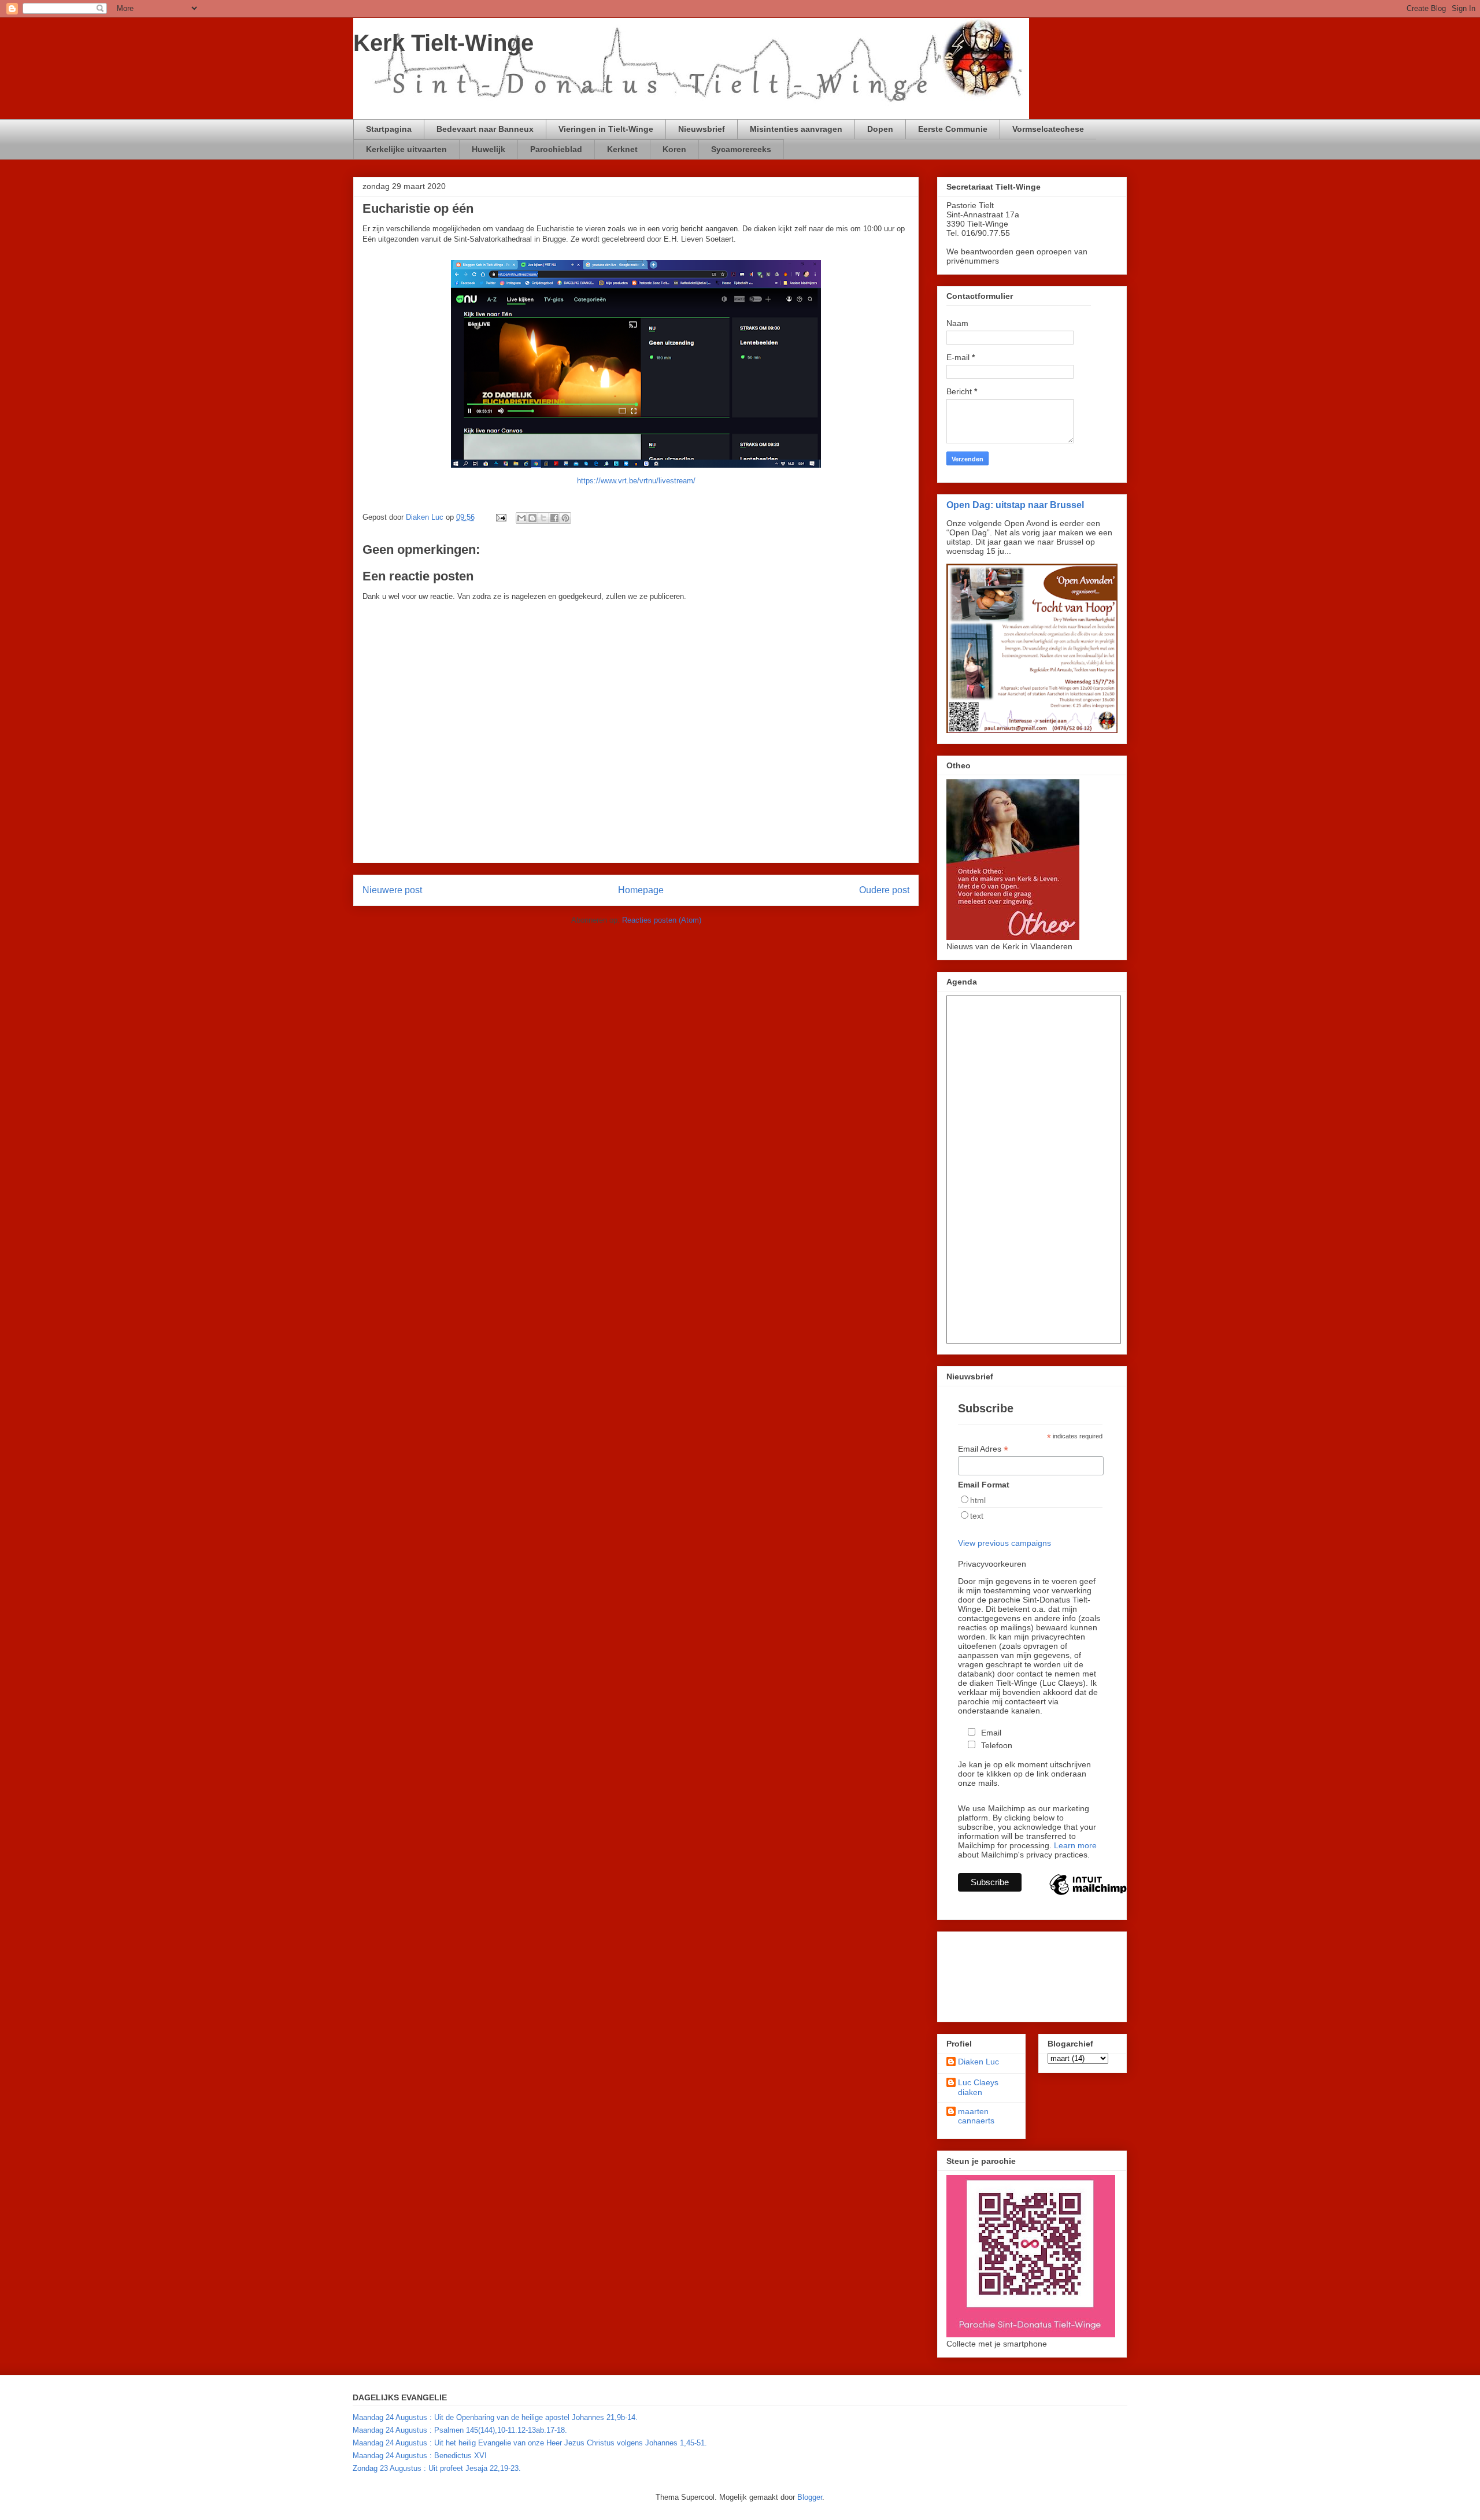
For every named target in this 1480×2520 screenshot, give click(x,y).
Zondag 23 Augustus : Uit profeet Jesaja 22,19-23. (437, 2468)
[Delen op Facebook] (554, 518)
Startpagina (389, 129)
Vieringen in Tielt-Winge (606, 129)
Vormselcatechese (1048, 129)
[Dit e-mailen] (521, 518)
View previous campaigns (1004, 1543)
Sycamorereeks (741, 149)
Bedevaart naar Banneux (485, 129)
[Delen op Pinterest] (565, 518)
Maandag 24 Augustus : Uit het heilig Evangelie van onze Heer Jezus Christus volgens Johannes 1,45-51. (530, 2443)
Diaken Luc (978, 2062)
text (977, 1516)
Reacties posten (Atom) (662, 920)
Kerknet (622, 149)
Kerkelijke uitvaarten (406, 149)
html (978, 1500)
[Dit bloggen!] (532, 518)
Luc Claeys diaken (978, 2087)
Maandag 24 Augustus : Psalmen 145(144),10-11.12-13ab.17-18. (460, 2430)
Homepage (641, 890)
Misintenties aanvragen (796, 129)
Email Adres (983, 1449)
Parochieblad (556, 149)
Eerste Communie (953, 129)
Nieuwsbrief (702, 129)
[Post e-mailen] (500, 517)
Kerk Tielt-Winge (443, 43)
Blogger (810, 2497)
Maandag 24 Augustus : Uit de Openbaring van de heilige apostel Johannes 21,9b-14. (495, 2417)
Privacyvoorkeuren (992, 1564)
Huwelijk (489, 149)
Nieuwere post (392, 890)
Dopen (880, 129)
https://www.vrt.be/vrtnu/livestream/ (636, 481)
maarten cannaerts (976, 2116)
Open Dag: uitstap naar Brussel (1015, 505)
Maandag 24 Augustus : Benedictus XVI (420, 2456)
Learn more (1075, 1845)
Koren (674, 149)
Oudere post (884, 890)
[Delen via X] (543, 518)
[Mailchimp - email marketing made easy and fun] (1088, 1894)
